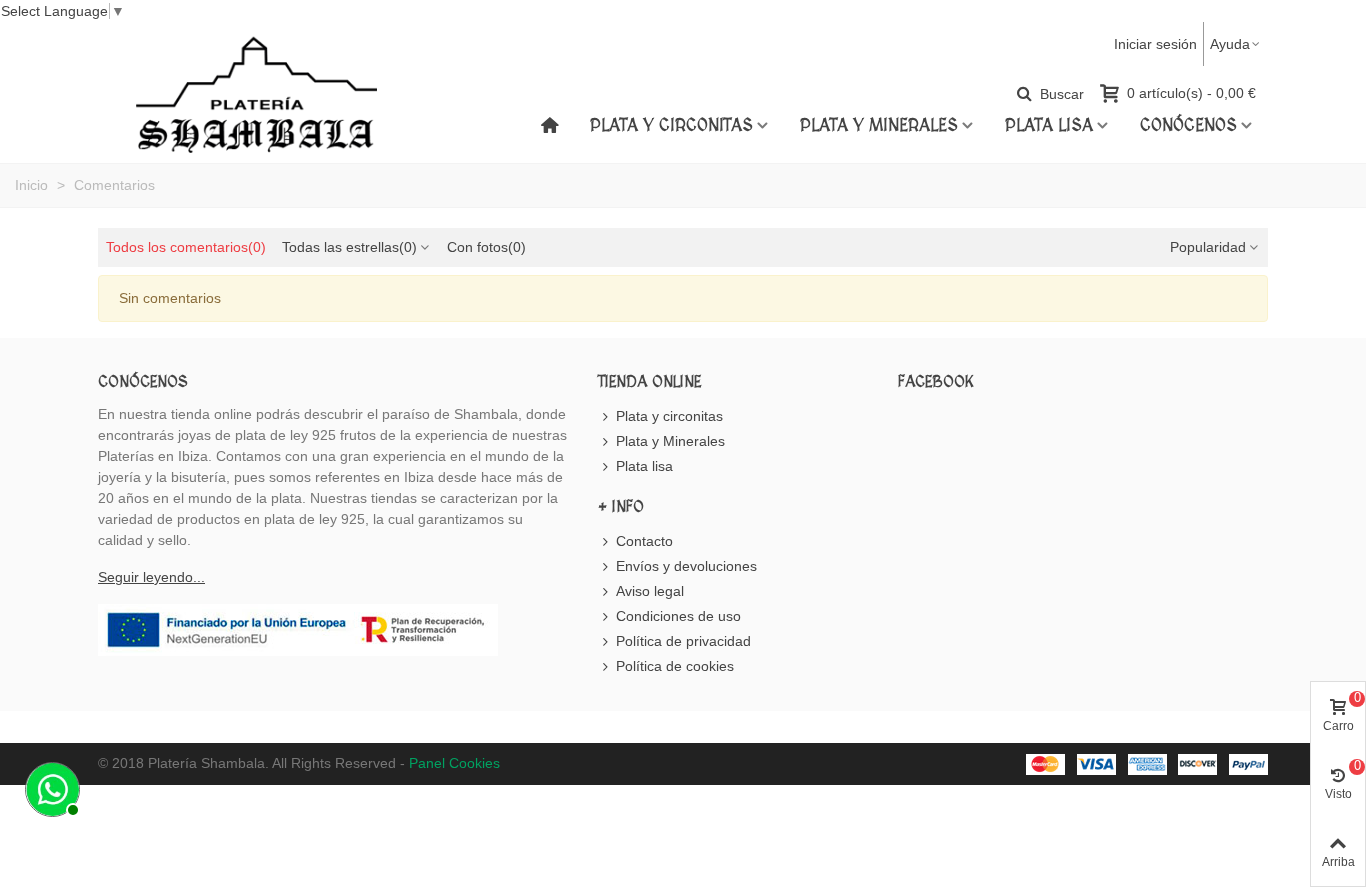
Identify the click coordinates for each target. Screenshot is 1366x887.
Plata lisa (644, 466)
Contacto (644, 541)
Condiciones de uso (678, 616)
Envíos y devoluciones (686, 566)
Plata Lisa (1049, 126)
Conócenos (1188, 126)
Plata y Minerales (879, 126)
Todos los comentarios (186, 247)
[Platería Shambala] (257, 111)
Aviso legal (650, 591)
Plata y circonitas (671, 126)
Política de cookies (675, 666)
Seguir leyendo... (151, 577)
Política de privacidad (683, 641)
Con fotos (486, 247)
